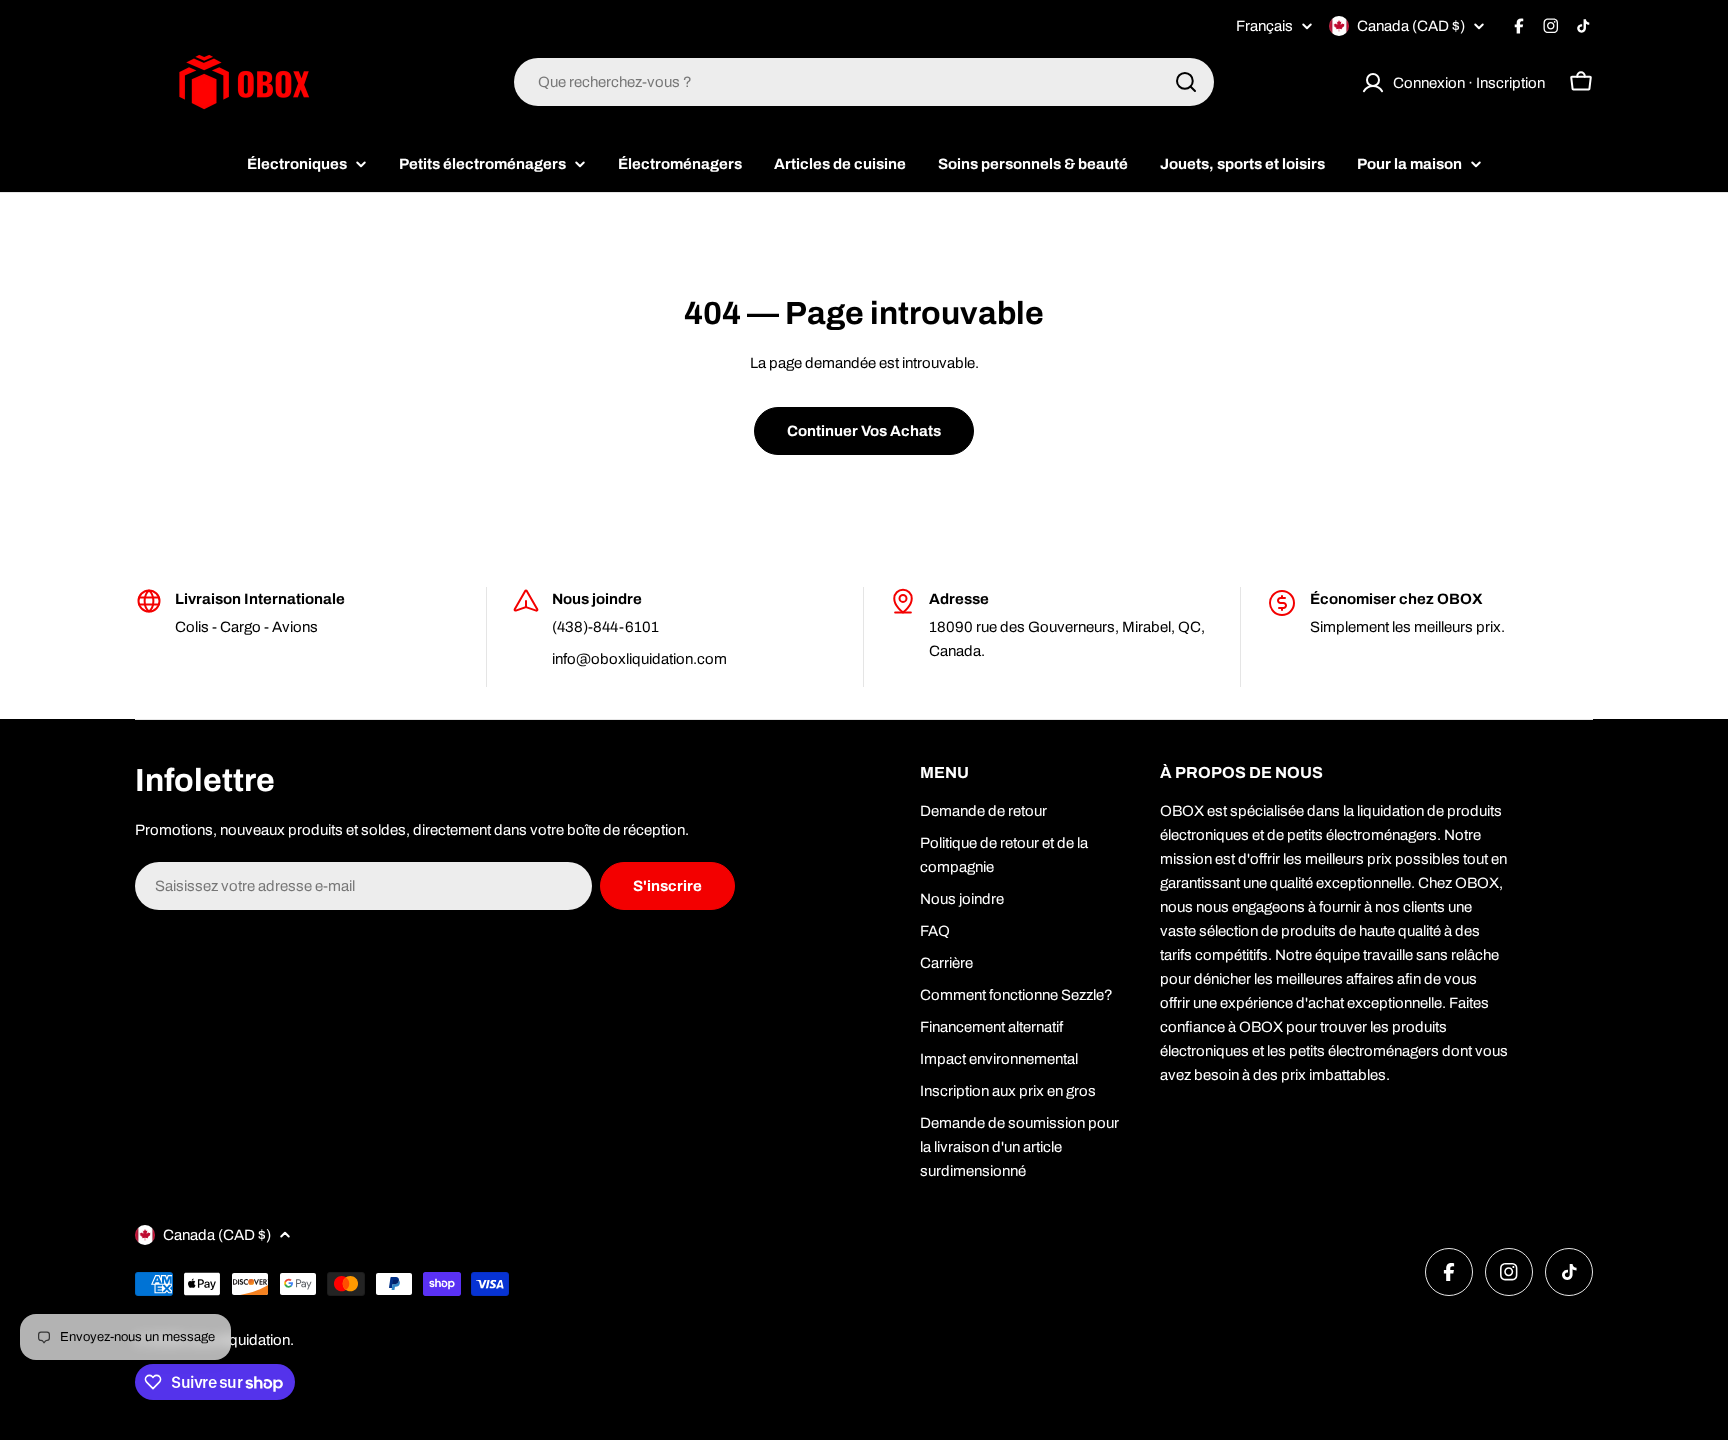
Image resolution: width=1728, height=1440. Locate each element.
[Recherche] (1186, 82)
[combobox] (864, 82)
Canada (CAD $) (1411, 26)
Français (1264, 26)
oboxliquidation (239, 1340)
